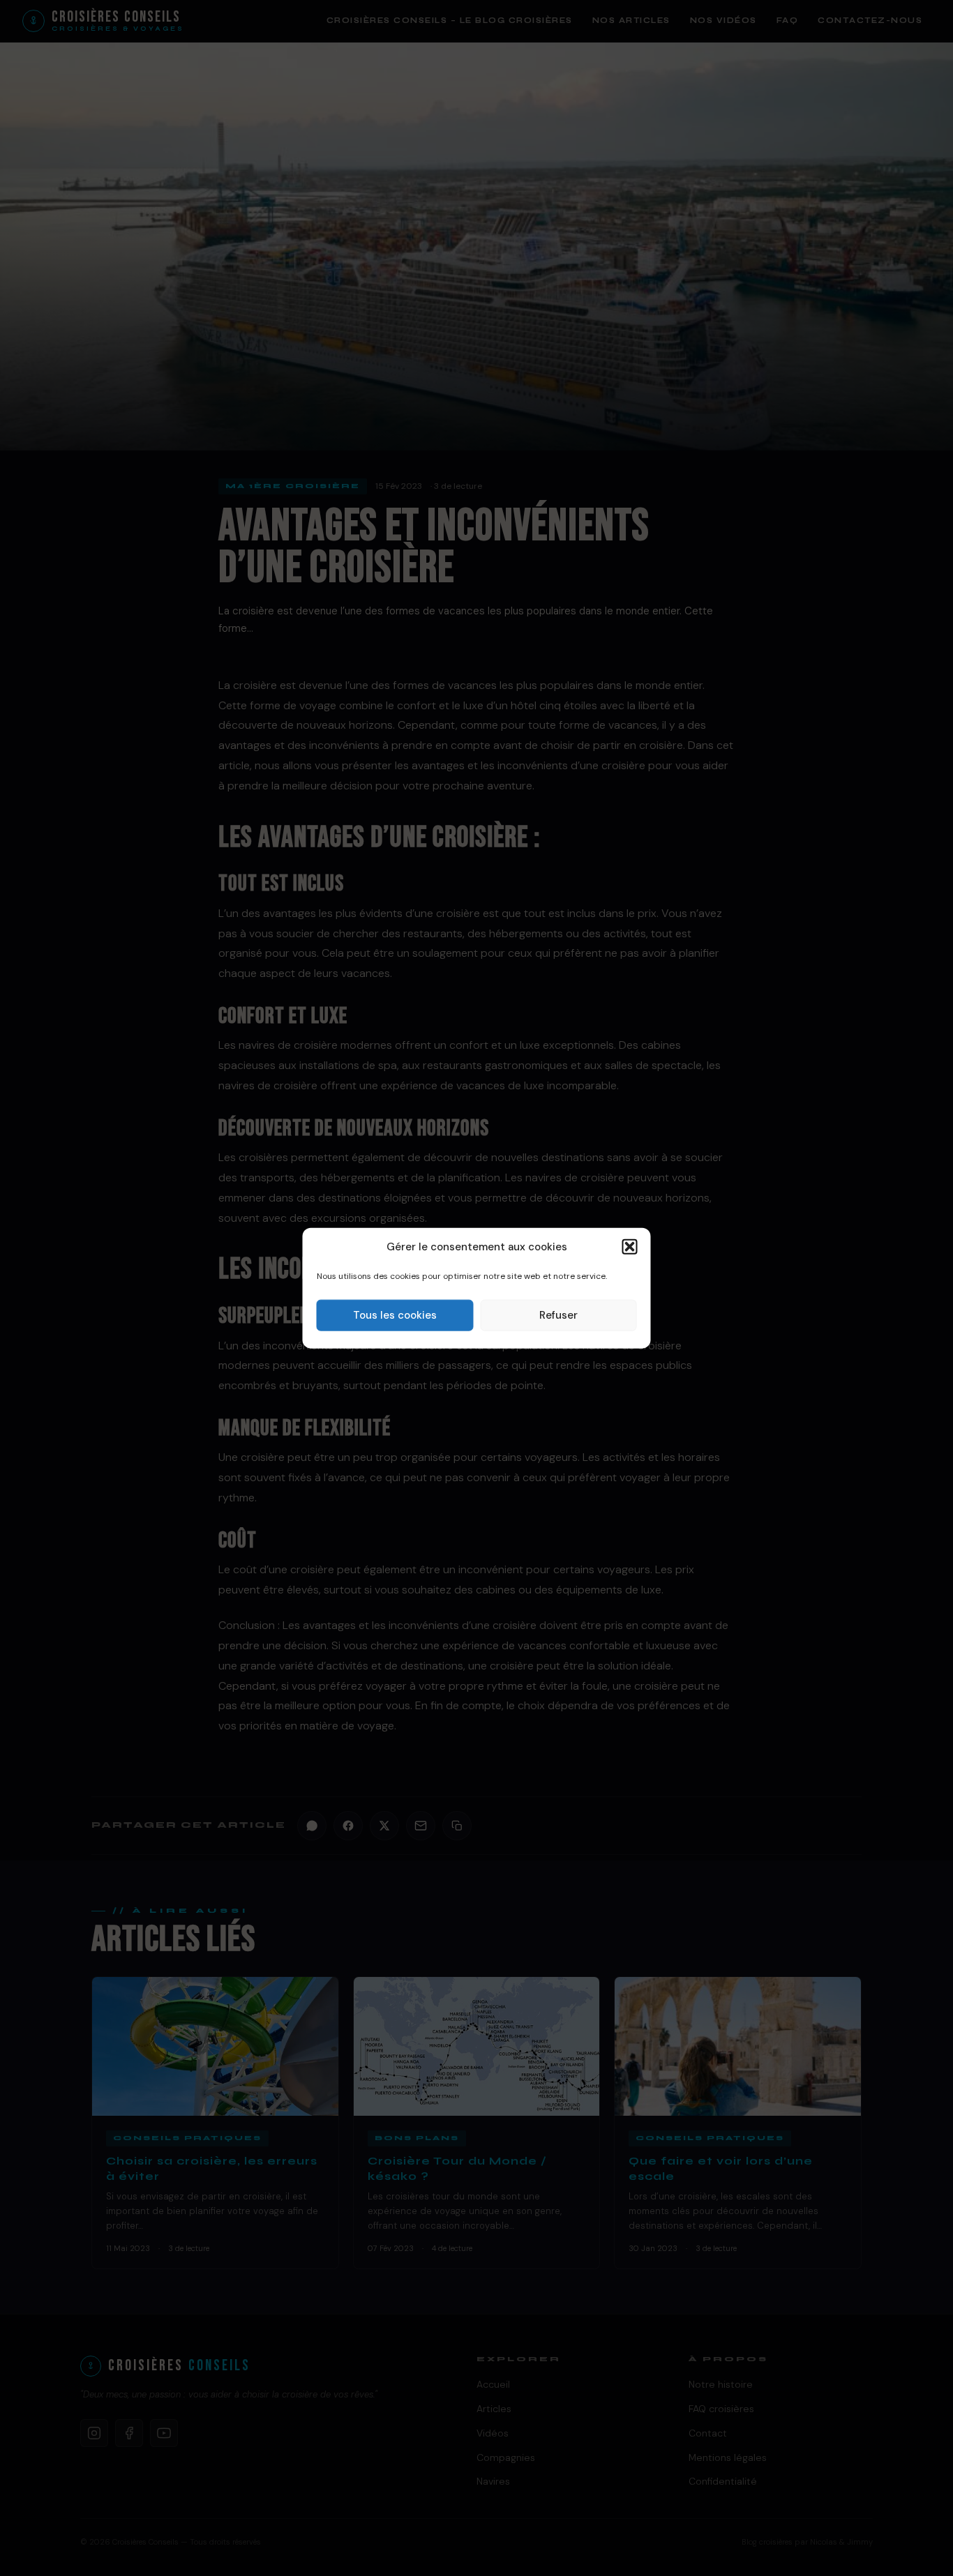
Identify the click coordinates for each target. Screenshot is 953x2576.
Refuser (558, 1315)
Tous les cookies (395, 1315)
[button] (630, 1247)
